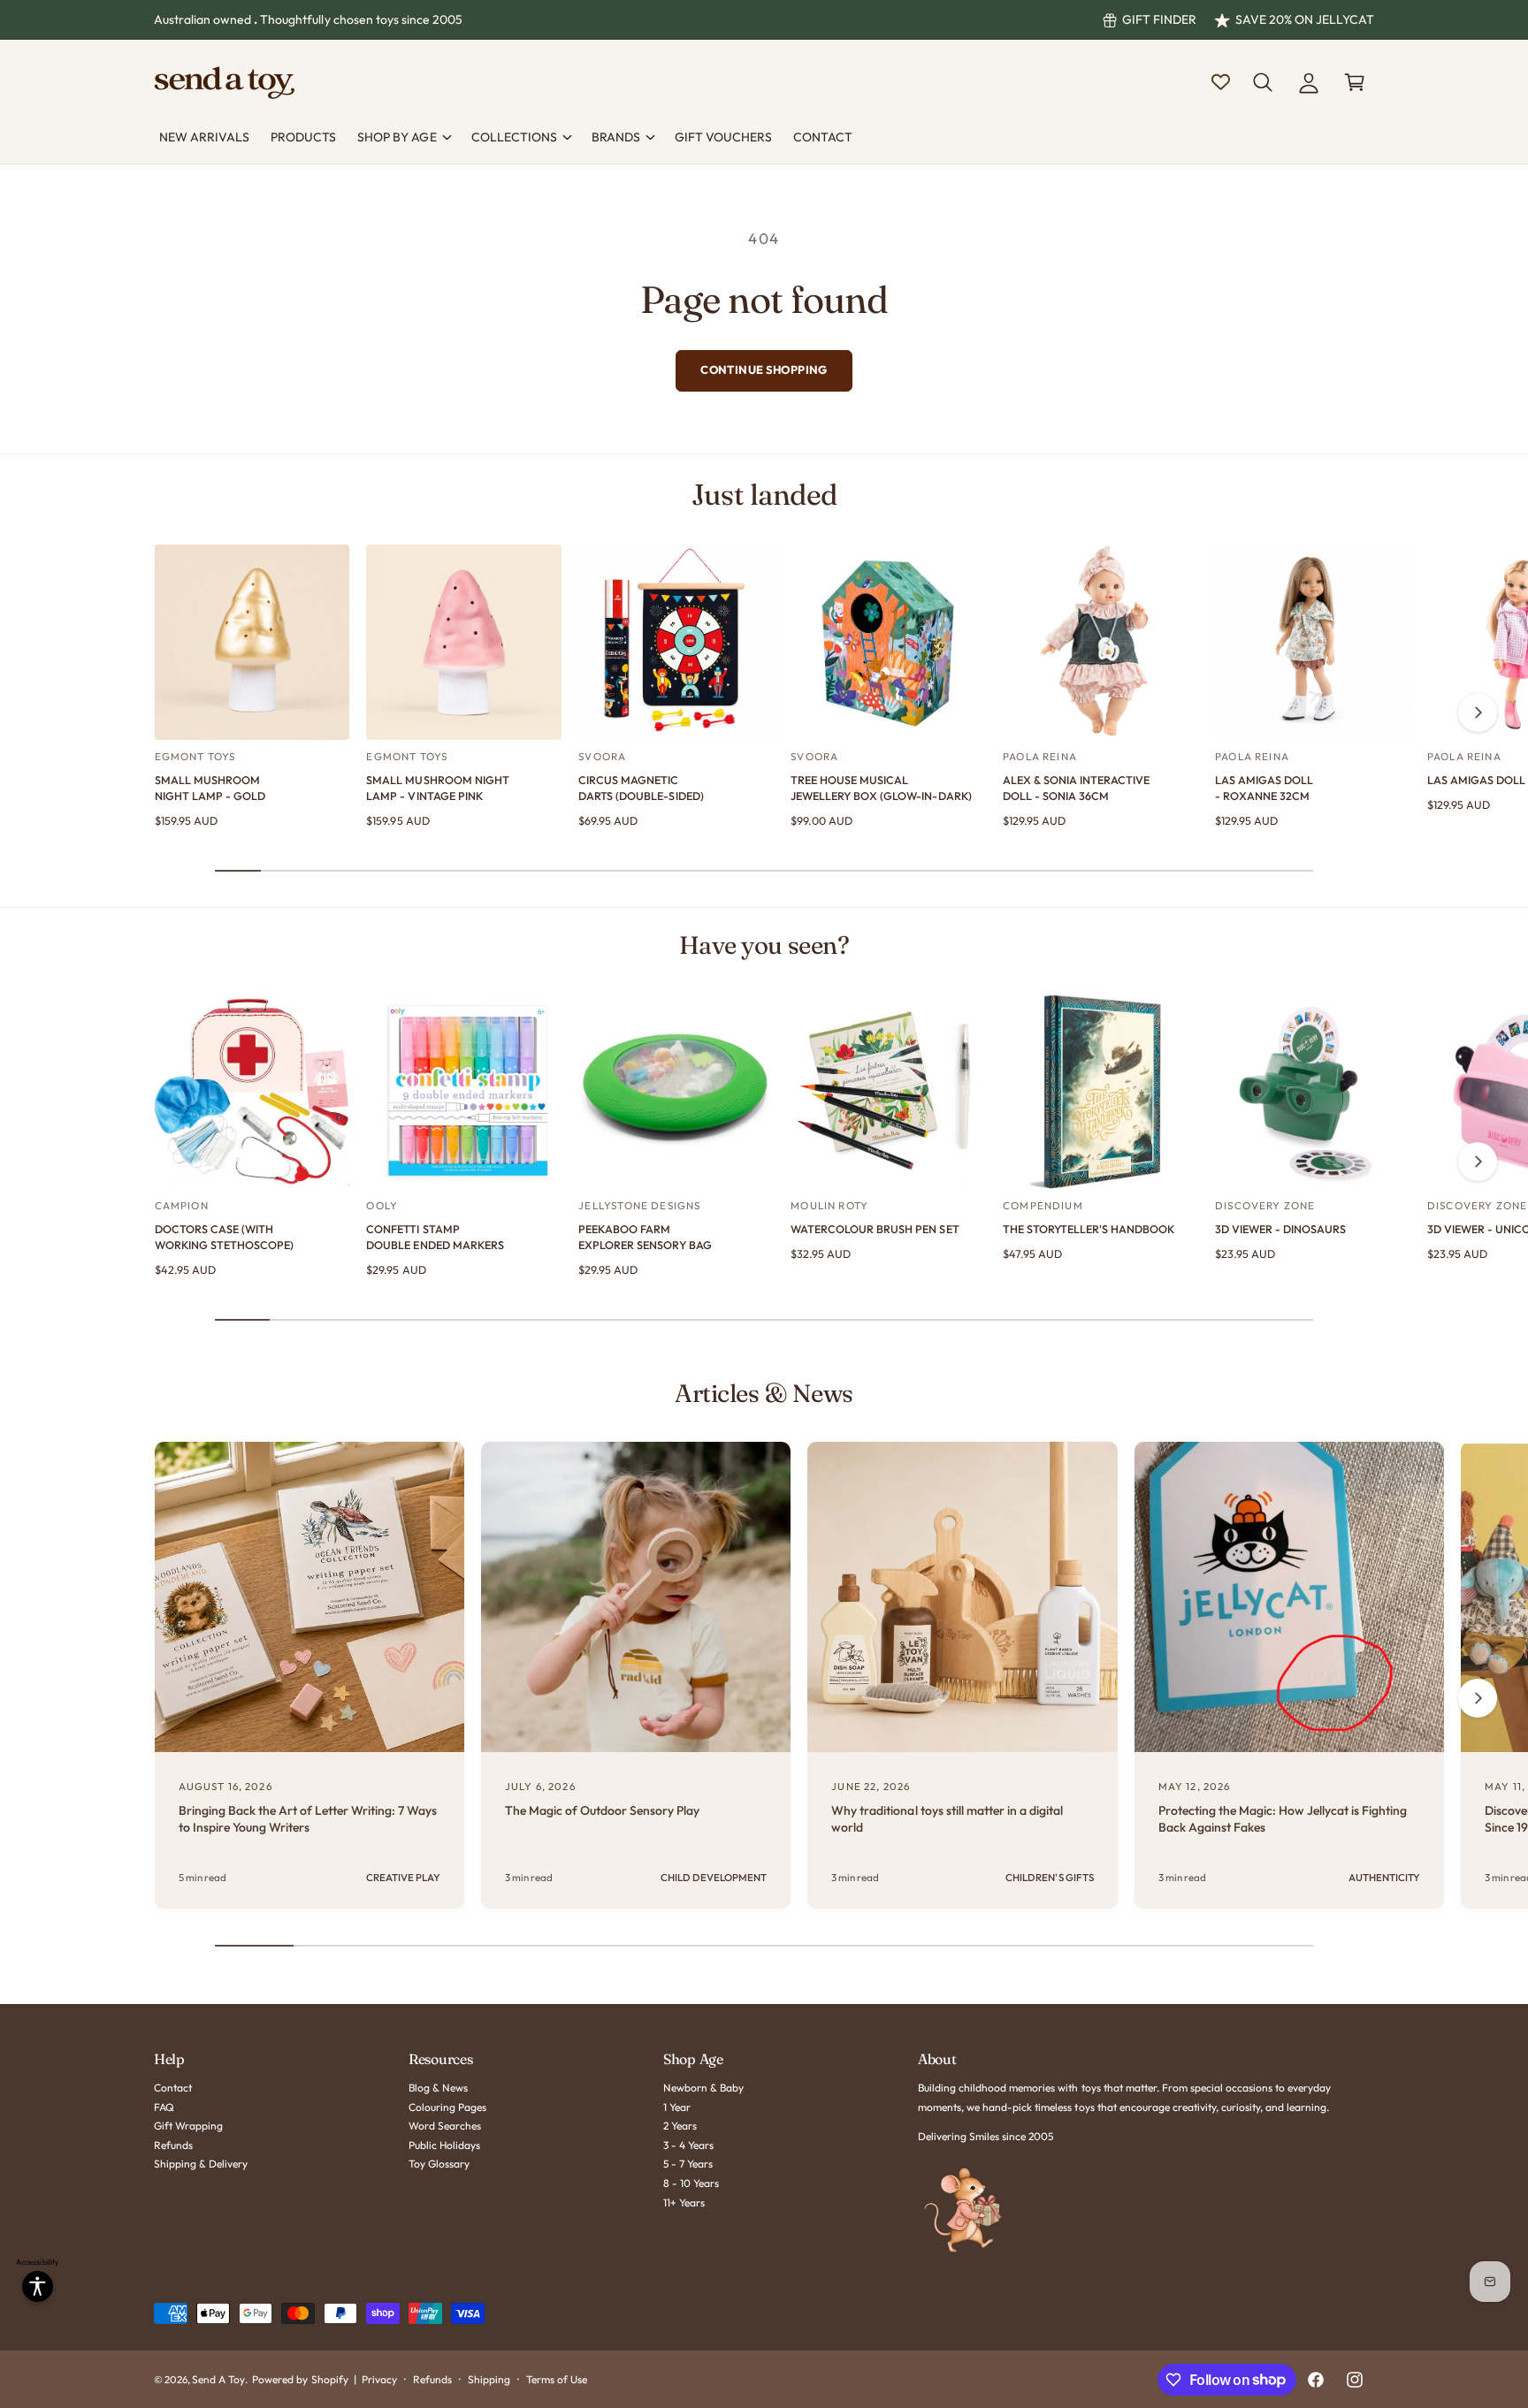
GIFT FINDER (1159, 19)
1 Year (677, 2107)
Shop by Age (397, 137)
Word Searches (445, 2126)
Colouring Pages (447, 2107)
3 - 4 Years (688, 2145)
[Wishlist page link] (1221, 82)
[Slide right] (1478, 712)
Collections (514, 137)
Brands (616, 137)
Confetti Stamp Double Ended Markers (435, 1237)
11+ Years (684, 2202)
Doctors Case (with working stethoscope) (224, 1237)
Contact (173, 2088)
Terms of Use (557, 2379)
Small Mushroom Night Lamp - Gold (210, 788)
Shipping (489, 2379)
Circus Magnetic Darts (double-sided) (641, 788)
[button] (1263, 82)
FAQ (164, 2107)
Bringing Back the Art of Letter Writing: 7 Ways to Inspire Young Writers (308, 1819)
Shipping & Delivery (201, 2164)
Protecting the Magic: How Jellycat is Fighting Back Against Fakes (1283, 1819)
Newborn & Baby (703, 2088)
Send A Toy (218, 2379)
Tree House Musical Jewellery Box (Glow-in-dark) (881, 788)
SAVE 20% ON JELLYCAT (1305, 19)
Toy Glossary (439, 2164)
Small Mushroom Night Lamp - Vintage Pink (437, 788)
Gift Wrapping (188, 2126)
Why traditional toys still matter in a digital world (947, 1819)
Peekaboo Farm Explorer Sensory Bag (645, 1237)
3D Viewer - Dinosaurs (1280, 1229)
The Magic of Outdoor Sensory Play (603, 1810)
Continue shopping (764, 370)
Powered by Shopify (300, 2379)
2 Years (680, 2126)
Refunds (173, 2145)
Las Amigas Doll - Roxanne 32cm (1264, 788)
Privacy (379, 2379)
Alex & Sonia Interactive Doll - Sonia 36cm (1076, 788)
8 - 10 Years (691, 2183)
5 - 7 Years (688, 2164)
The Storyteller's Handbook (1089, 1229)
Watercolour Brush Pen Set (875, 1229)
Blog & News (438, 2088)
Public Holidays (444, 2145)
